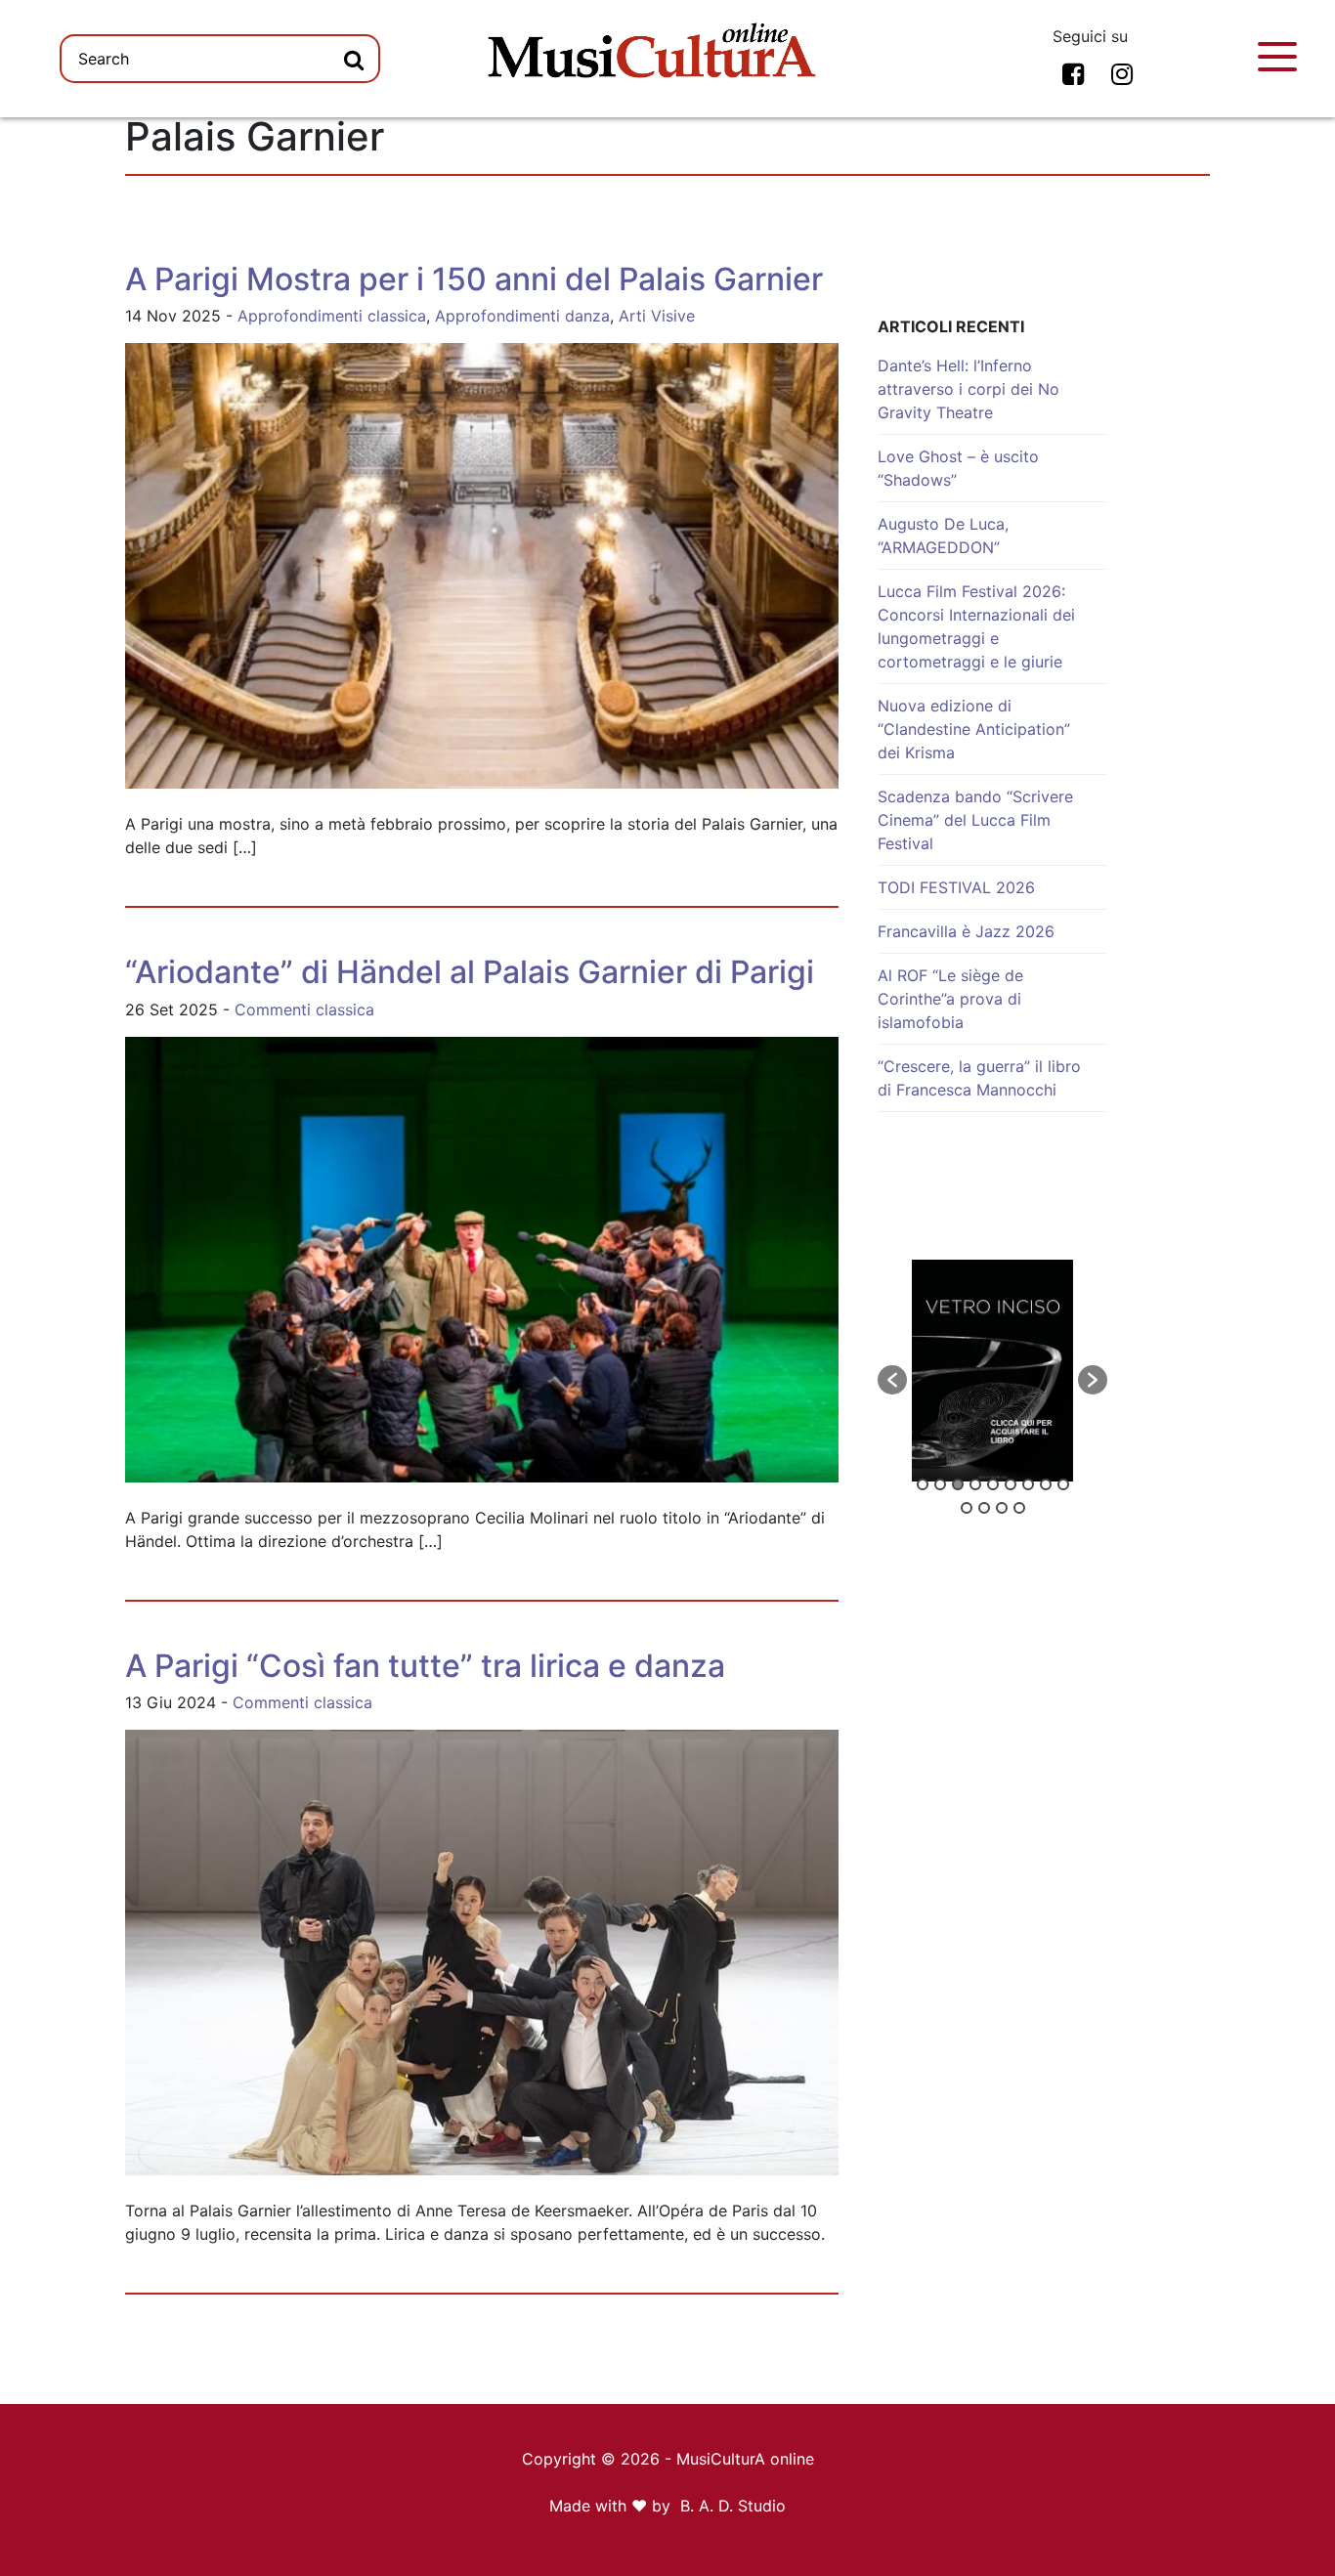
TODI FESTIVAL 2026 (956, 887)
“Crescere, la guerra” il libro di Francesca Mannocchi (979, 1078)
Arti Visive (657, 316)
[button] (892, 1380)
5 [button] (993, 1484)
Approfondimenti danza (522, 316)
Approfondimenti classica (332, 316)
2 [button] (940, 1484)
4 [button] (975, 1484)
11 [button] (984, 1508)
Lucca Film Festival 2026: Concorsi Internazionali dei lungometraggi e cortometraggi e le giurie (976, 626)
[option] (992, 1371)
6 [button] (1011, 1484)
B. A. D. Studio (733, 2506)
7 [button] (1028, 1484)
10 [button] (967, 1508)
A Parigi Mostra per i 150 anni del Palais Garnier (474, 279)
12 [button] (1002, 1508)
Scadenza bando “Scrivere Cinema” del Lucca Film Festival (975, 820)
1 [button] (923, 1484)
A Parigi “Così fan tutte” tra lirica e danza (425, 1666)
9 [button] (1063, 1484)
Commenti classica (304, 1009)
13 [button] (1019, 1508)
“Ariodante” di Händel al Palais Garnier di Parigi (470, 972)
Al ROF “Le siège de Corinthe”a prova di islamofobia (950, 999)
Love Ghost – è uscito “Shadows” (958, 468)
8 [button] (1046, 1484)
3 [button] (958, 1484)
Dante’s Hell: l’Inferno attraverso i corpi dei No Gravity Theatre (969, 389)
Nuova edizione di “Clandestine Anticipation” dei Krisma (974, 729)
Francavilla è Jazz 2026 (966, 931)
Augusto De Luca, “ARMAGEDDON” (943, 536)
